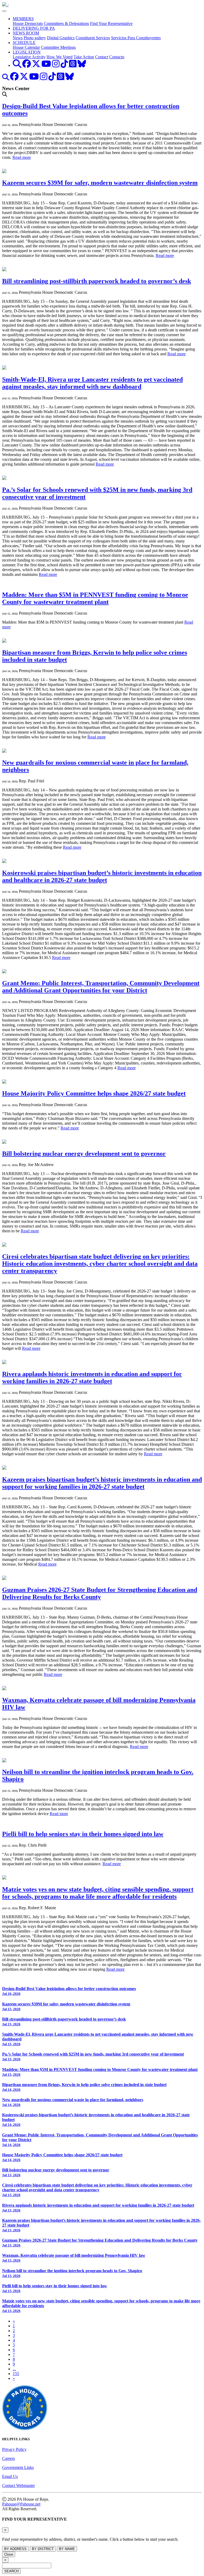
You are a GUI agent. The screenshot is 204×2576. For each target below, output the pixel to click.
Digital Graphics (61, 38)
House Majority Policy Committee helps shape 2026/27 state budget (94, 1093)
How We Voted (59, 57)
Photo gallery (35, 38)
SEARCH (11, 2571)
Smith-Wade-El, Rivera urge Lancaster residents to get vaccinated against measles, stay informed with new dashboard (92, 383)
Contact (102, 57)
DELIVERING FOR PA (34, 28)
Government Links (18, 2467)
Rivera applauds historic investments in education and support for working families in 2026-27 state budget (92, 1377)
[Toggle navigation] (4, 11)
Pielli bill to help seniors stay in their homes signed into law (83, 1834)
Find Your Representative (111, 23)
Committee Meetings (58, 47)
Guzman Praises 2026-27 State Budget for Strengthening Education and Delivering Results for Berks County (100, 1593)
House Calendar (26, 47)
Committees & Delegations (66, 23)
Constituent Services (93, 38)
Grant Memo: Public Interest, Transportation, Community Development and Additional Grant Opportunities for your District (101, 987)
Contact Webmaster (18, 2485)
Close (9, 2554)
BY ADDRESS (15, 2549)
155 (16, 2374)
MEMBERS (23, 19)
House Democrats (28, 23)
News (18, 38)
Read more (22, 157)
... (14, 2369)
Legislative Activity (29, 57)
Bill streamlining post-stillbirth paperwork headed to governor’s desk (97, 281)
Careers (8, 2458)
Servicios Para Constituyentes (136, 38)
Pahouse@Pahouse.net (21, 2504)
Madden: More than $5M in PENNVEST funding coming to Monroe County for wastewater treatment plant (95, 598)
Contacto (117, 57)
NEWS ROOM (26, 33)
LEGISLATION (27, 52)
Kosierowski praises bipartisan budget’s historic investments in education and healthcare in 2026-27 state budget (102, 876)
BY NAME (67, 2549)
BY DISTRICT (43, 2549)
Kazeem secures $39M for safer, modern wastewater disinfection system (100, 183)
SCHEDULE (24, 43)
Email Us (10, 2476)
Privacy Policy (14, 2449)
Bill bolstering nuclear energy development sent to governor (84, 1154)
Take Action (84, 57)
